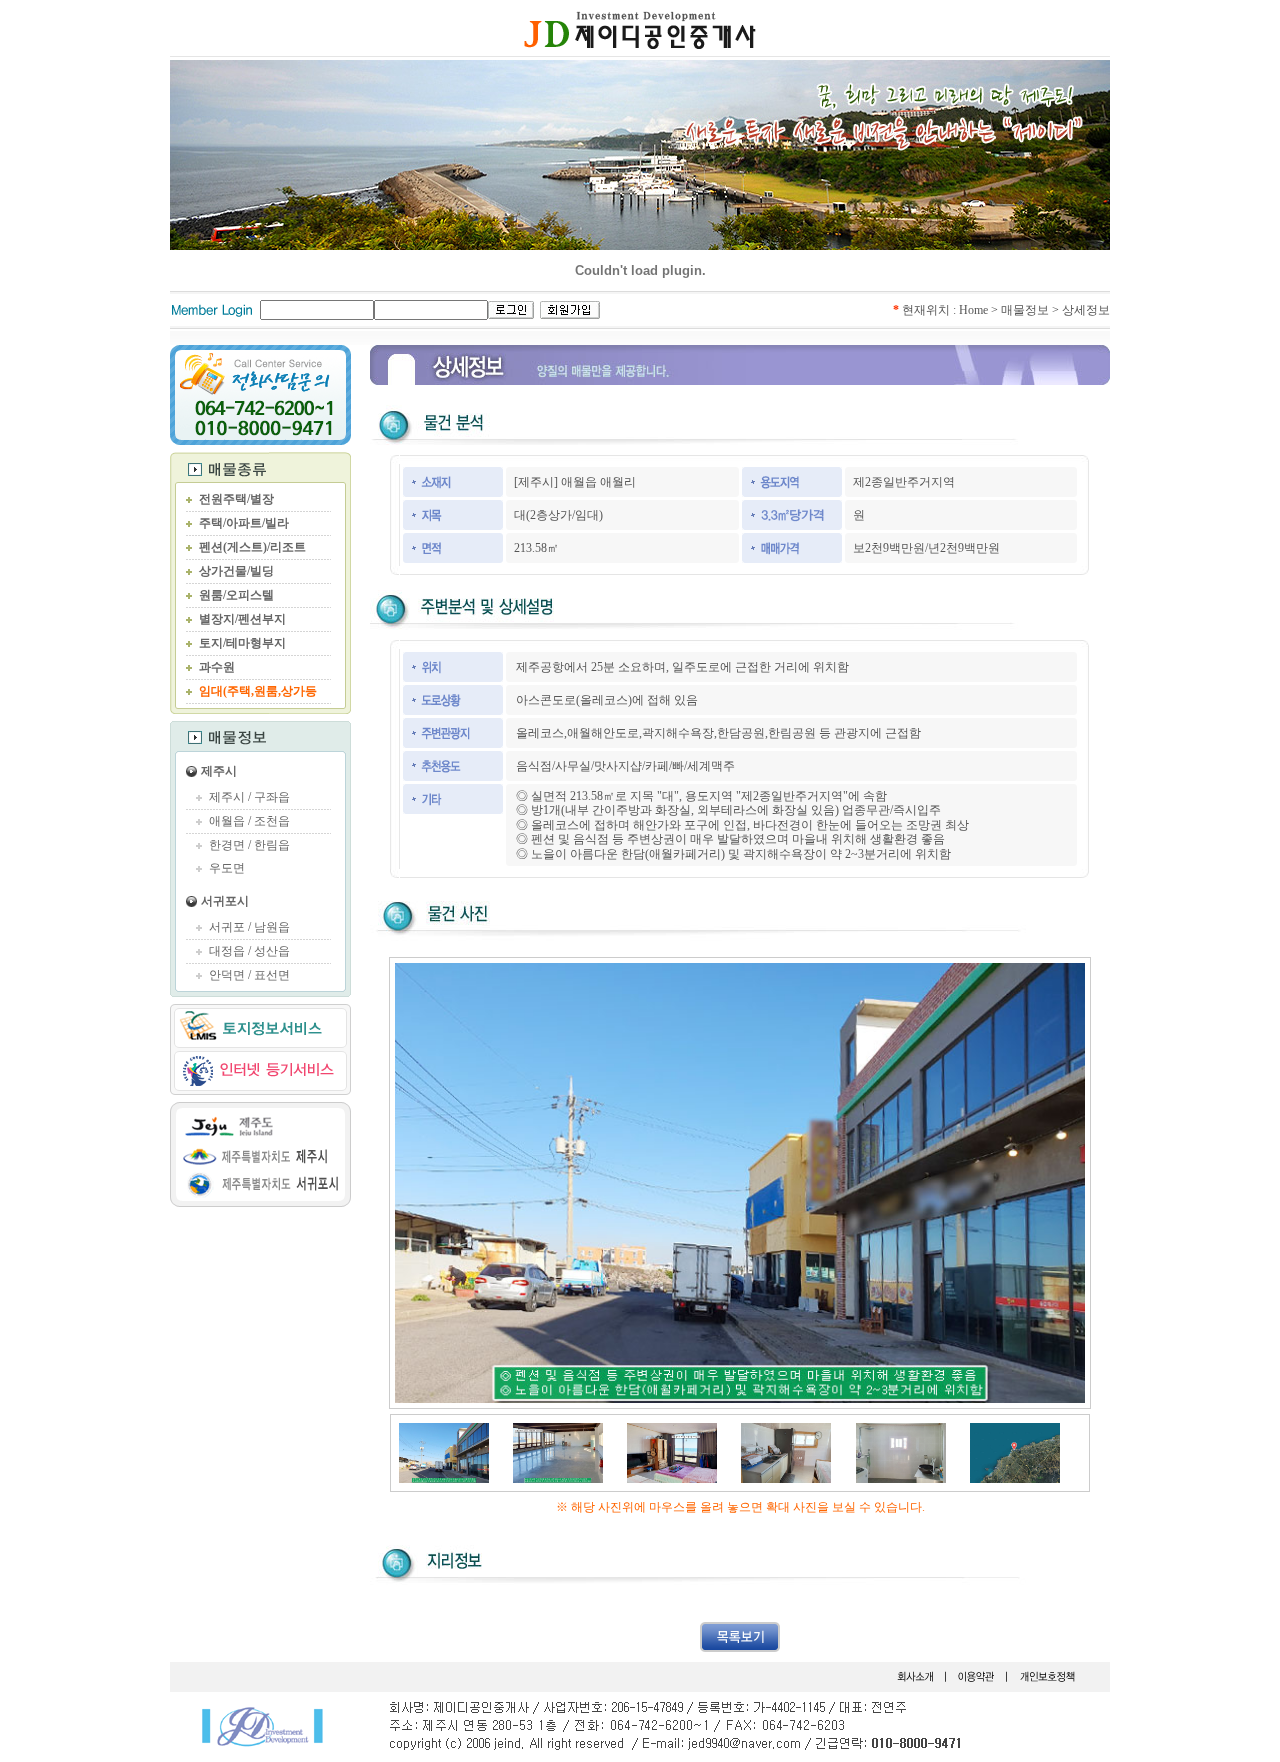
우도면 (227, 868)
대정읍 (227, 951)
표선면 (272, 975)
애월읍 (227, 821)
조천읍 (272, 821)
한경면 (227, 845)
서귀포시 (225, 901)
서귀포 (227, 927)
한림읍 (272, 845)
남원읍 (272, 927)
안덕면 (227, 975)
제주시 (219, 771)
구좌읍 (272, 797)
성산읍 (272, 951)
